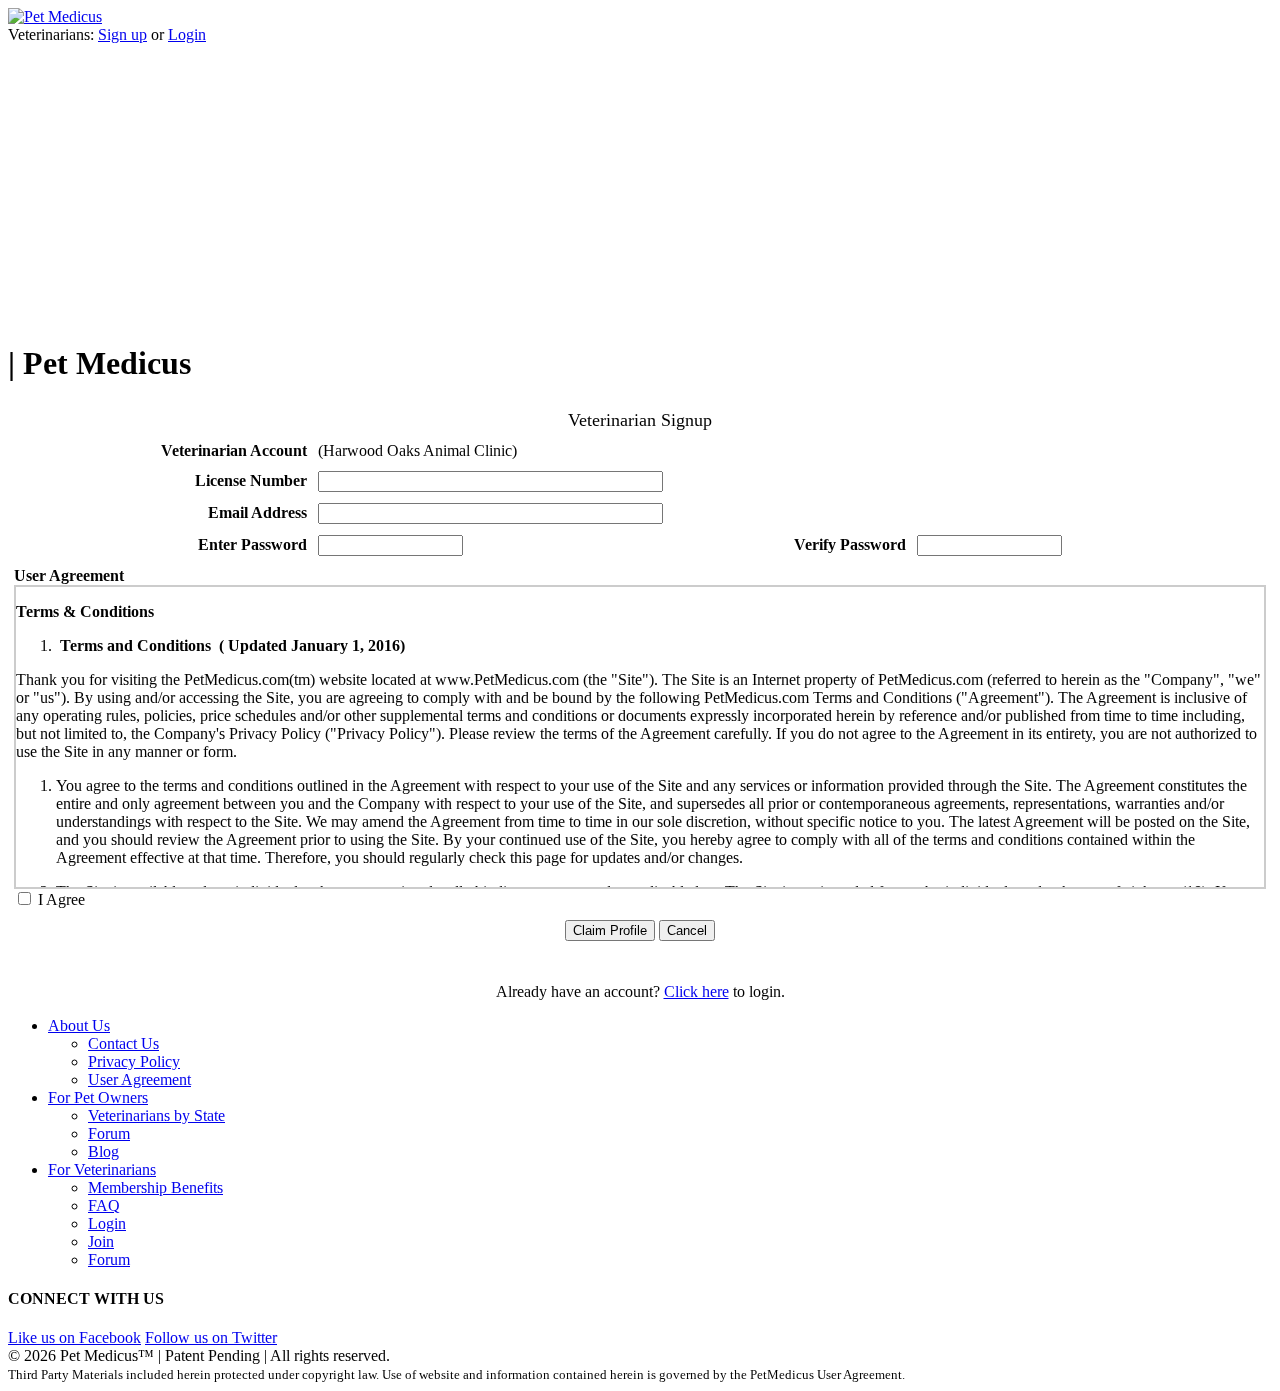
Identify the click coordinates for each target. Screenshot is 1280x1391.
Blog (103, 1151)
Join (101, 1241)
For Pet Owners (98, 1097)
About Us (79, 1025)
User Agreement (139, 1079)
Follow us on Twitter (211, 1337)
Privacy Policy (134, 1061)
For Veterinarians (102, 1169)
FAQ (104, 1205)
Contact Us (123, 1043)
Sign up (122, 34)
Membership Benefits (155, 1187)
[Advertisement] (640, 184)
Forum (109, 1133)
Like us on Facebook (74, 1337)
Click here (696, 991)
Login (187, 34)
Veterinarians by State (156, 1115)
